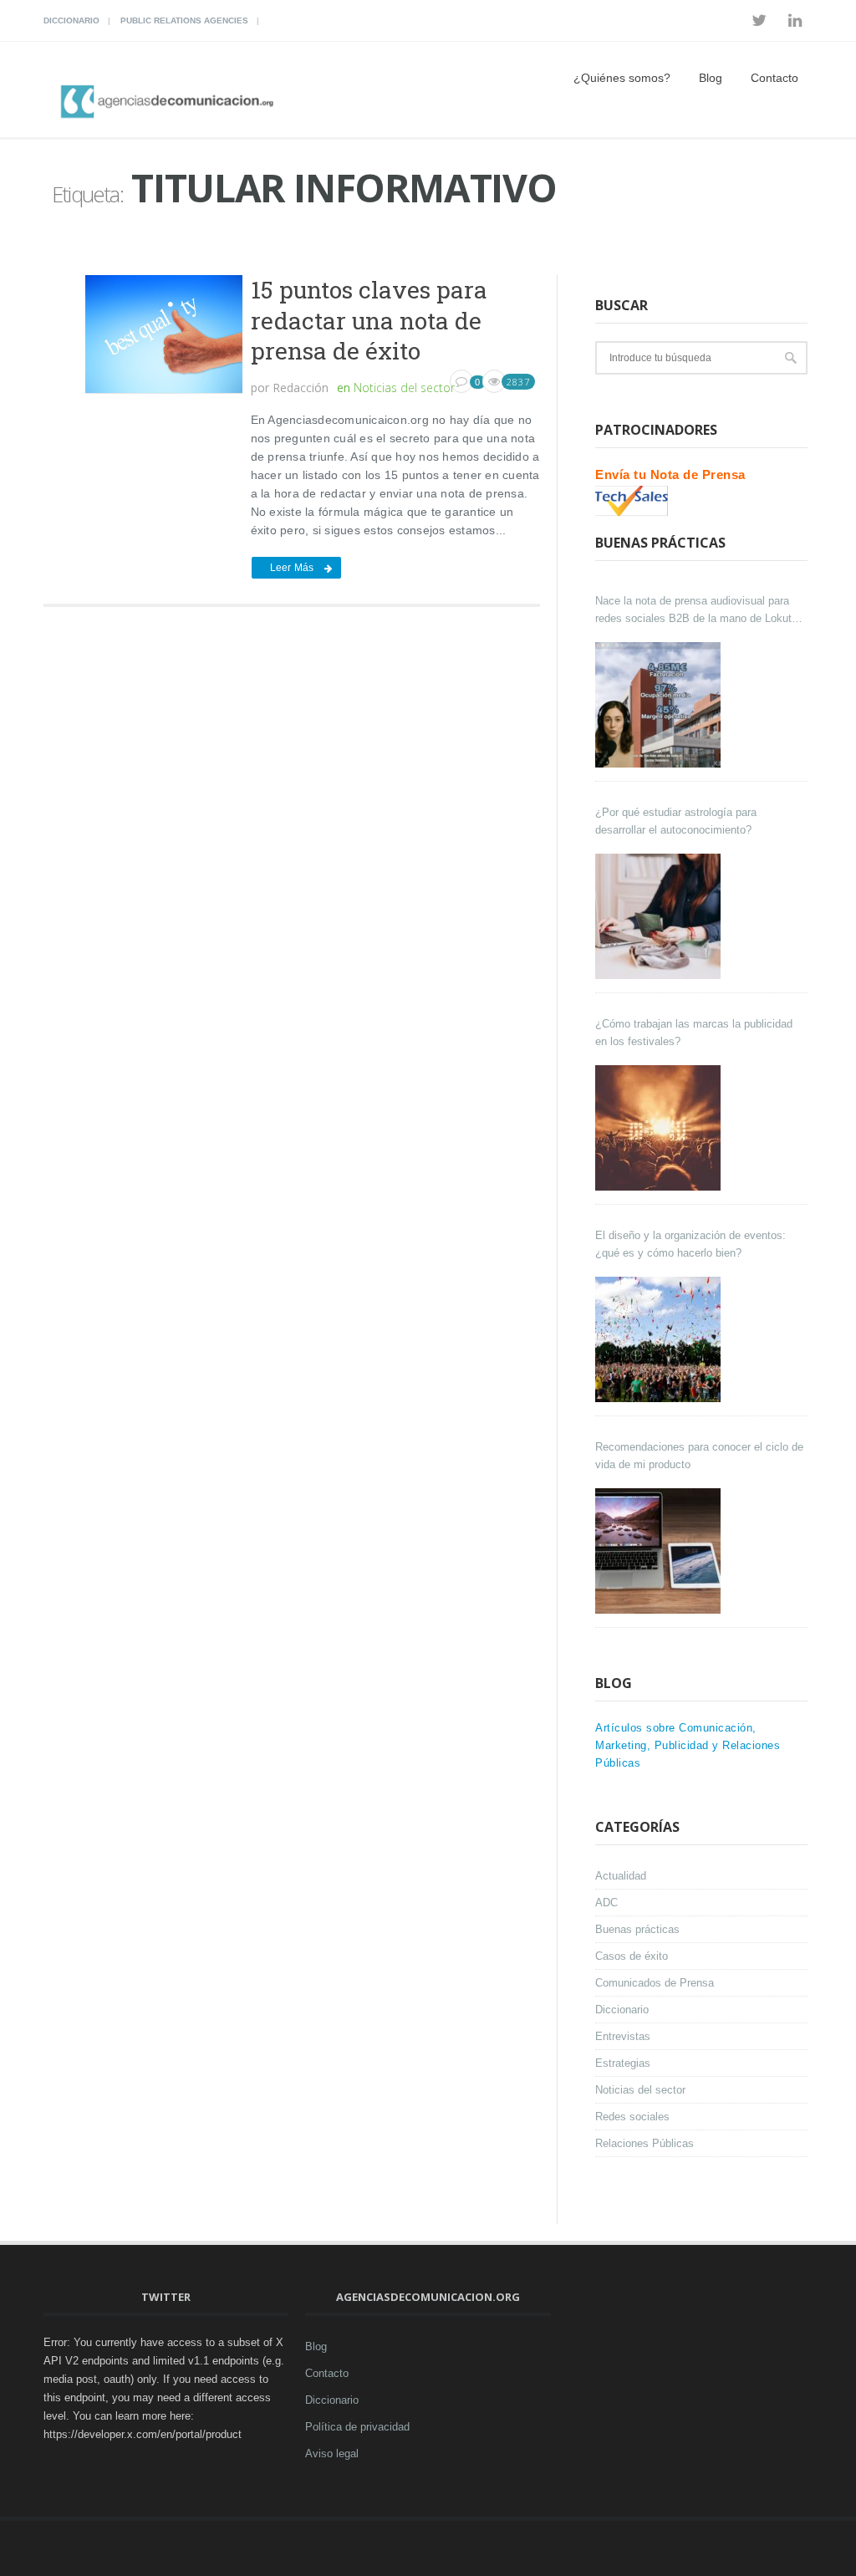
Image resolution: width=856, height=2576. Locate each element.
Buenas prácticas (637, 1929)
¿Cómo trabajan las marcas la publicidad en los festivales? (694, 1033)
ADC (606, 1903)
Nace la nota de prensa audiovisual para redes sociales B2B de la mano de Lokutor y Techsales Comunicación (698, 611)
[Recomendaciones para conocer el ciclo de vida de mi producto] (660, 1551)
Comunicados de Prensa (655, 1983)
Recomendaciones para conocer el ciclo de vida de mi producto (699, 1456)
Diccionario (71, 20)
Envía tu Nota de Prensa (670, 474)
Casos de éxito (632, 1956)
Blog (711, 78)
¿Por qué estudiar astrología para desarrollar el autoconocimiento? (676, 821)
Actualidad (621, 1876)
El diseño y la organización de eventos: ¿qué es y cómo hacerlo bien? (690, 1244)
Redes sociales (632, 2117)
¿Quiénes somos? (622, 78)
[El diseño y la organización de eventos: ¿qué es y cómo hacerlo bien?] (660, 1339)
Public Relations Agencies (184, 20)
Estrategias (623, 2063)
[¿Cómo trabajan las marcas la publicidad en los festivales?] (660, 1128)
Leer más (292, 568)
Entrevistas (623, 2036)
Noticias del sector (404, 388)
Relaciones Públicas (645, 2143)
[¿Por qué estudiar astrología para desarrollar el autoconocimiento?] (660, 916)
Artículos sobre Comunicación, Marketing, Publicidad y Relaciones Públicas (688, 1745)
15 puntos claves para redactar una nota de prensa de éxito (369, 320)
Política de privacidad (357, 2427)
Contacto (774, 78)
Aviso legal (332, 2454)
